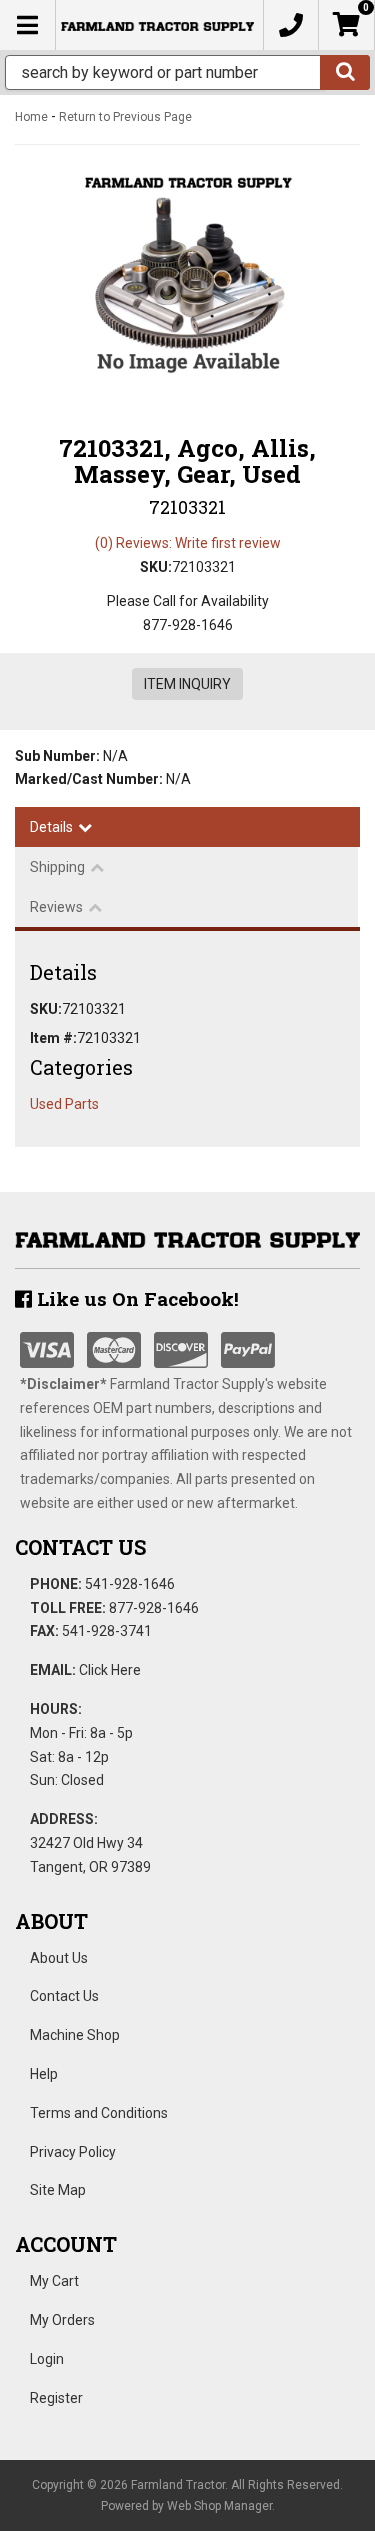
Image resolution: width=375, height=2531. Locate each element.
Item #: (53, 1038)
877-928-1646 (154, 1608)
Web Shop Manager (219, 2506)
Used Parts (64, 1104)
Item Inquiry (187, 684)
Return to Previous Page (125, 117)
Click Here (110, 1670)
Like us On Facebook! (135, 1298)
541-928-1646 (130, 1584)
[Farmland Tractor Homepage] (157, 25)
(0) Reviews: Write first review (188, 543)
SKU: (156, 567)
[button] (187, 72)
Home (31, 117)
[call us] (291, 25)
